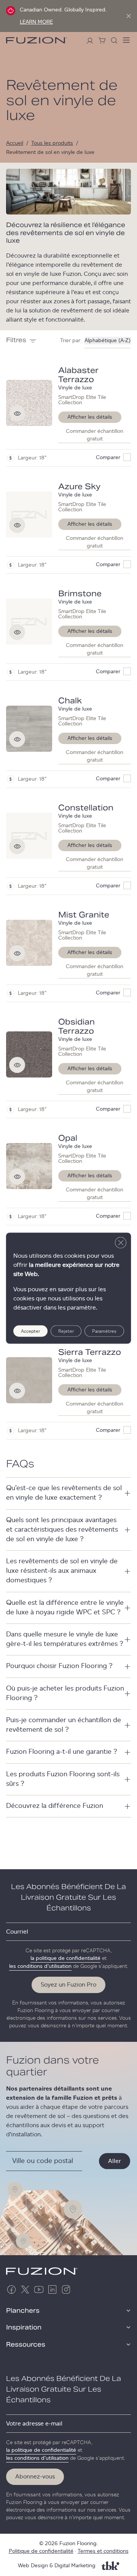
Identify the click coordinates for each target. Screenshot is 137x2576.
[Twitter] (25, 2289)
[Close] (129, 16)
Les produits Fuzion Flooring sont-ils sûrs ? (63, 1779)
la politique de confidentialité (65, 1958)
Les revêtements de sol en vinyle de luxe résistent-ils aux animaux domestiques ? (62, 1571)
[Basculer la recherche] (114, 40)
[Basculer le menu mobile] (126, 40)
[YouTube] (39, 2289)
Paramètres (104, 1331)
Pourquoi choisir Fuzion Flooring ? (59, 1666)
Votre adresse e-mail (34, 2424)
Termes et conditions (103, 2551)
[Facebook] (11, 2289)
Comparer (108, 458)
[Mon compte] (90, 40)
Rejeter (66, 1331)
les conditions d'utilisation (40, 1966)
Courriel (17, 1932)
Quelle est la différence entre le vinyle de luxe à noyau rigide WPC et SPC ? (65, 1608)
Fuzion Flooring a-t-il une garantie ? (62, 1752)
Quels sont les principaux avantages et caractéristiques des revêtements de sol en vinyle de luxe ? (62, 1530)
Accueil (15, 143)
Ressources (26, 2345)
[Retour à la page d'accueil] (37, 40)
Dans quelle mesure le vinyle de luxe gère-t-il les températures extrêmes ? (65, 1639)
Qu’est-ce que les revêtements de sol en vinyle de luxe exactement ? (64, 1493)
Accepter (30, 1331)
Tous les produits (52, 143)
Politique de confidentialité (41, 2551)
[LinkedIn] (53, 2289)
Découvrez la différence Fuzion (55, 1806)
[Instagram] (66, 2289)
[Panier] (102, 40)
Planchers (23, 2311)
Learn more (36, 22)
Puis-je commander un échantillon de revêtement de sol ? (64, 1725)
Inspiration (24, 2328)
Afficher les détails (90, 417)
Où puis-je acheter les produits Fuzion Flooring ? (65, 1693)
